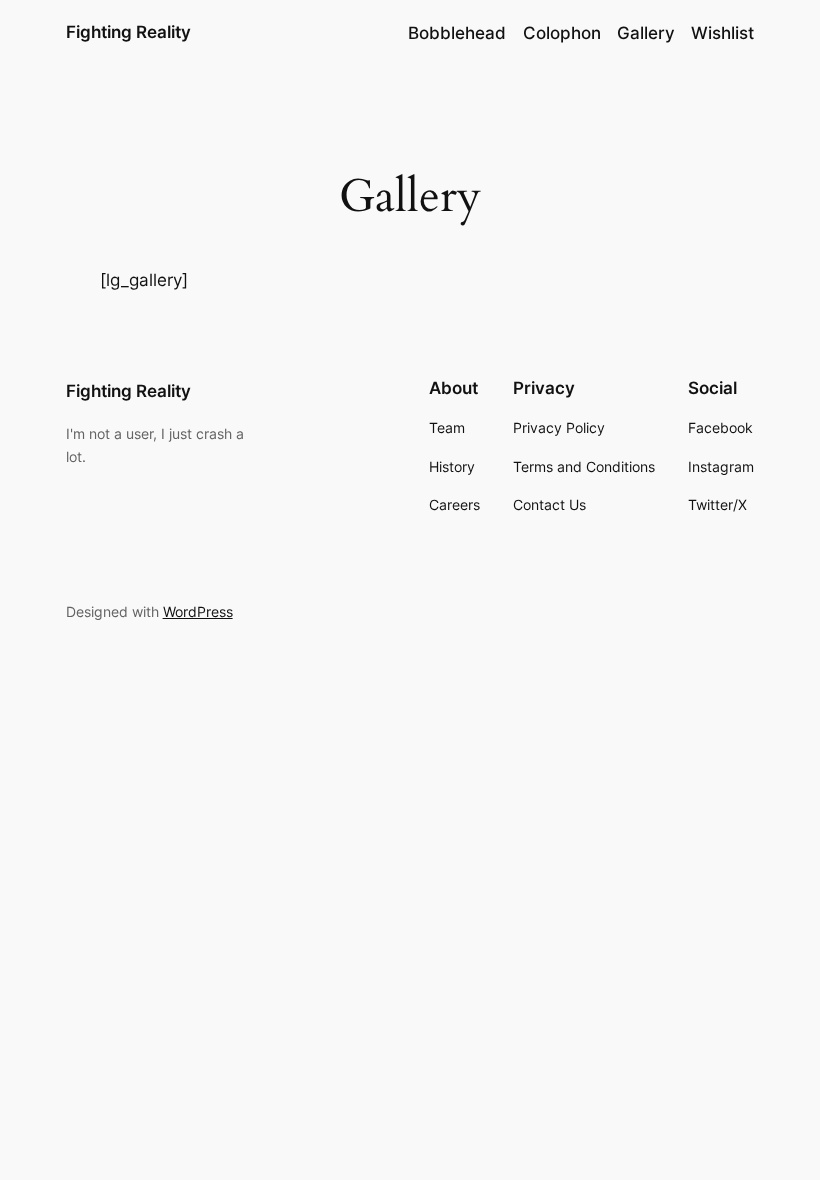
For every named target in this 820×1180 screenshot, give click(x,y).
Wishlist (722, 33)
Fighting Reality (128, 32)
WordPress (198, 611)
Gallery (646, 33)
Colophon (562, 33)
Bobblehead (457, 33)
